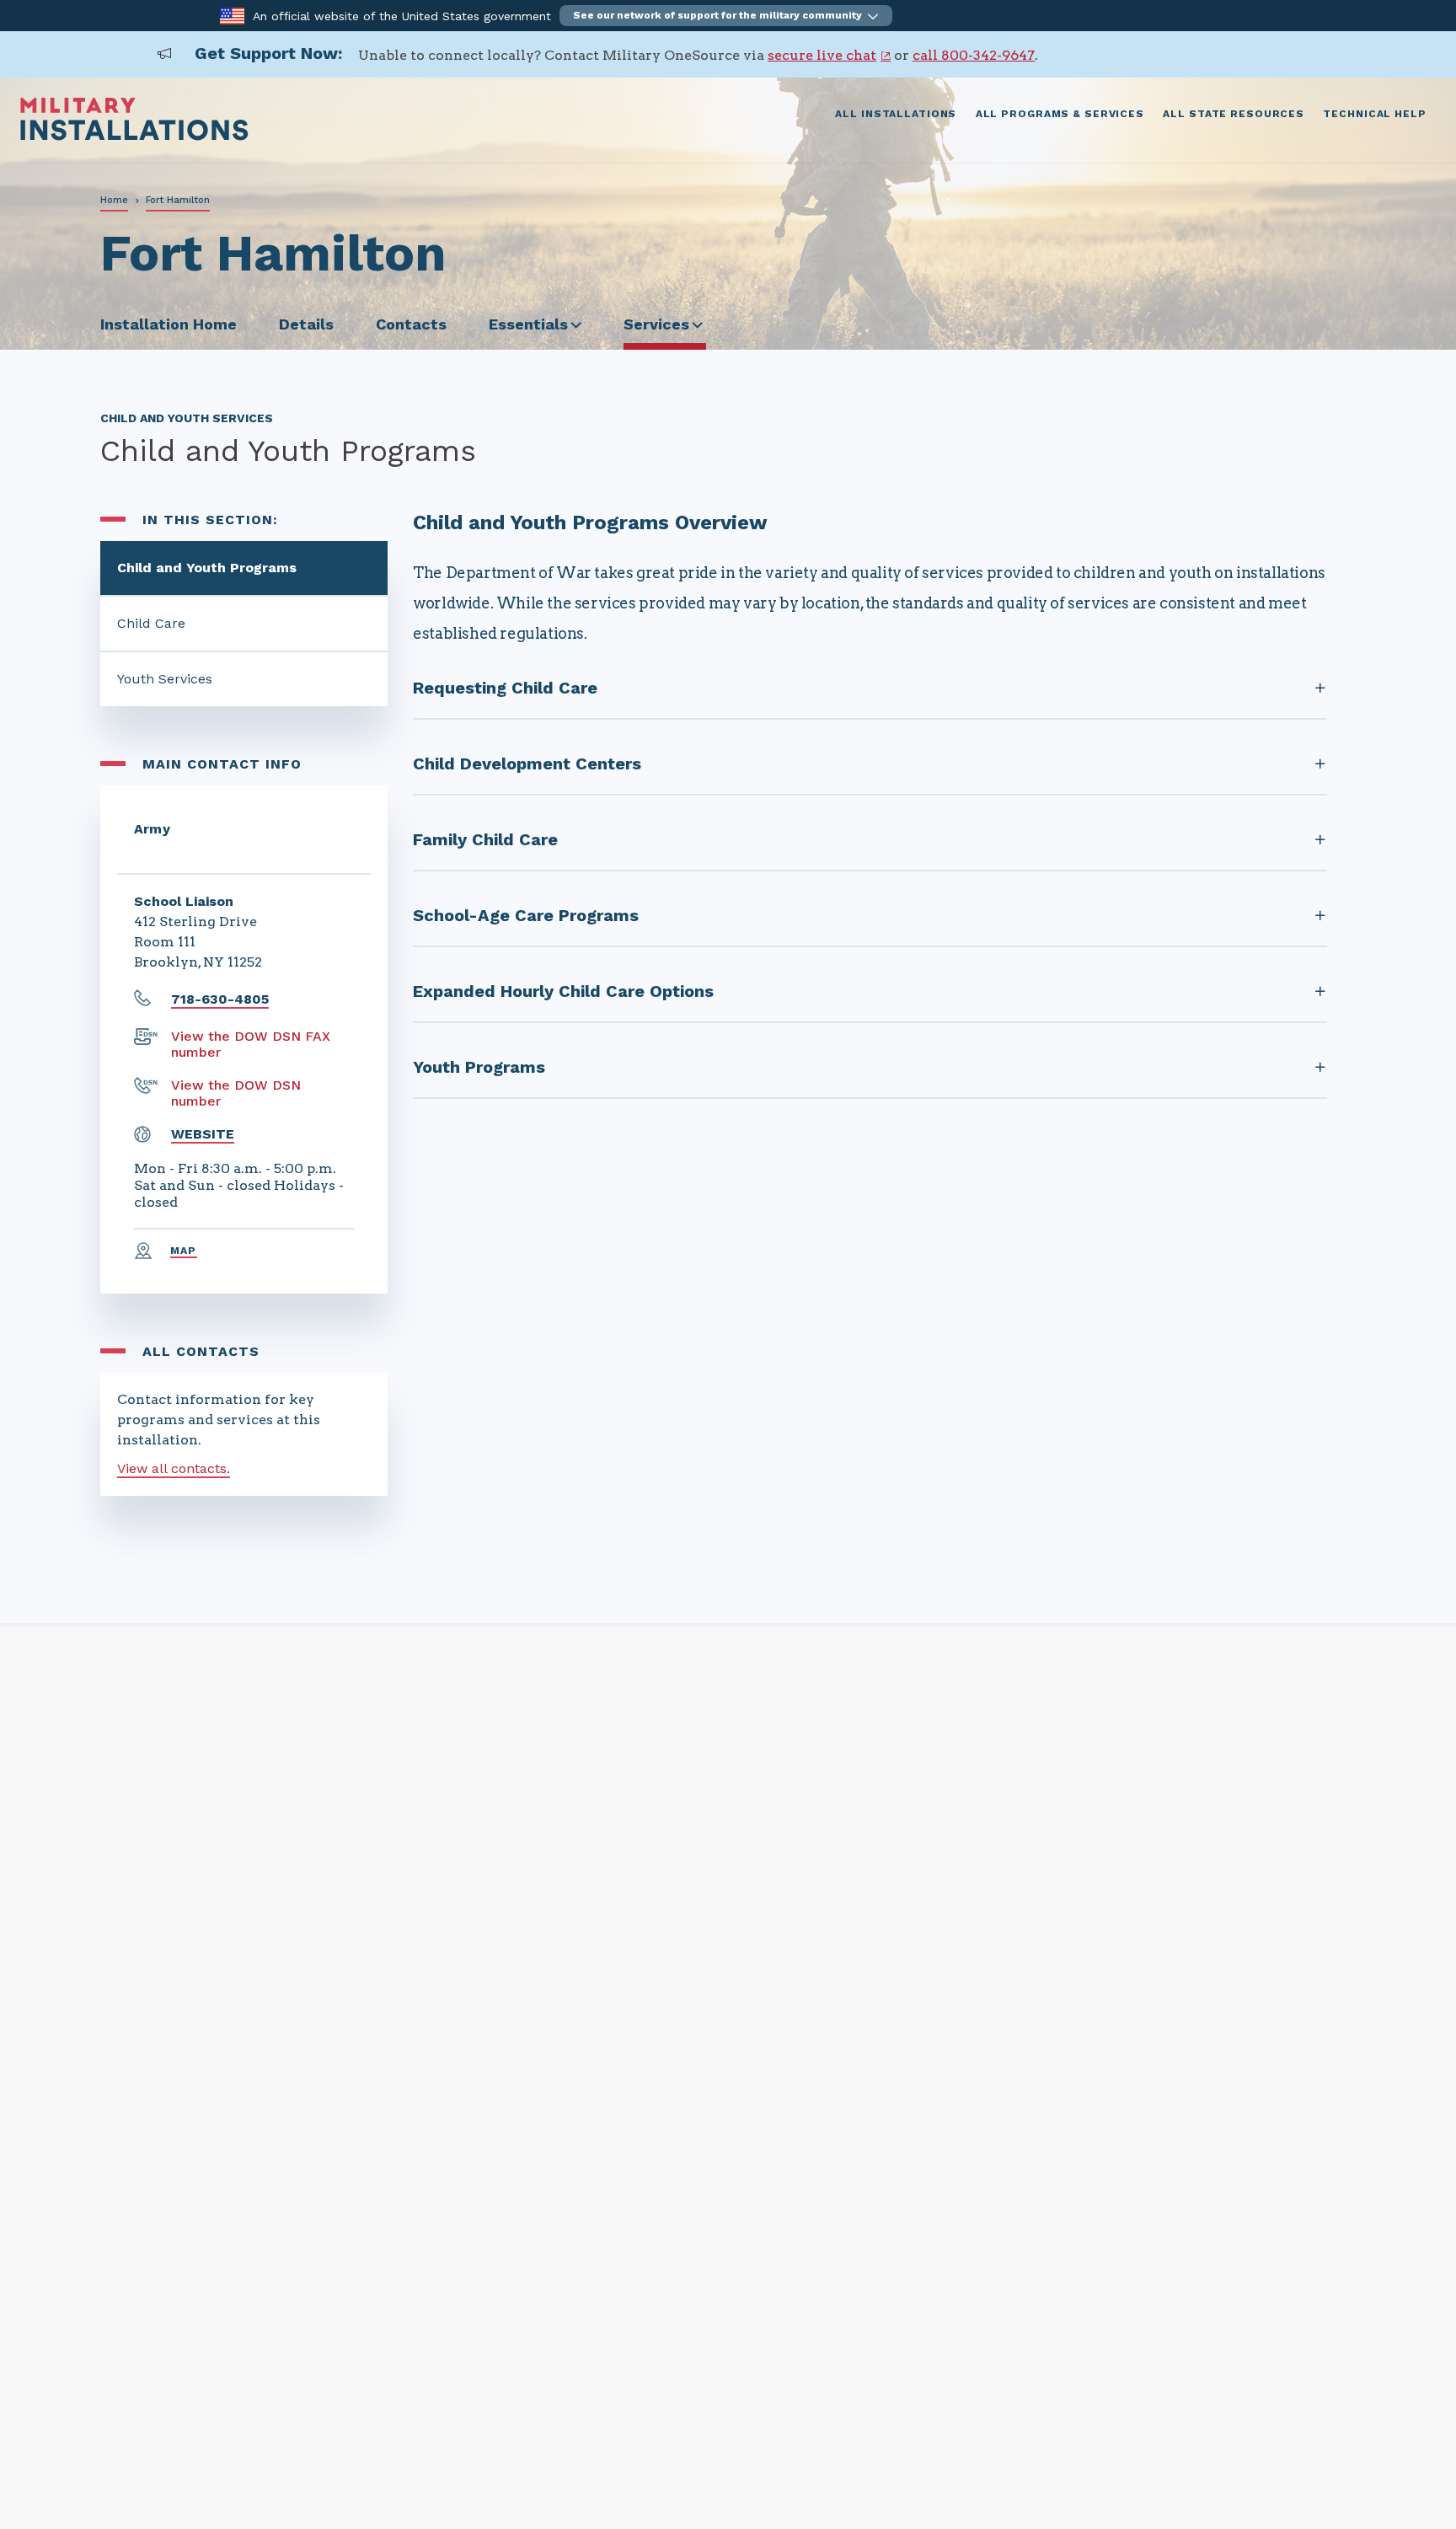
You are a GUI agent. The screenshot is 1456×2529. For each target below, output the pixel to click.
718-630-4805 (220, 999)
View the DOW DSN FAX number (251, 1044)
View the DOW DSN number (236, 1093)
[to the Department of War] (232, 15)
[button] (726, 16)
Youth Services (165, 679)
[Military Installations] (134, 136)
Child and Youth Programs (207, 568)
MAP (184, 1251)
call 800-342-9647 (974, 55)
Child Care (151, 623)
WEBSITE (203, 1134)
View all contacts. (174, 1468)
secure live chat (822, 55)
